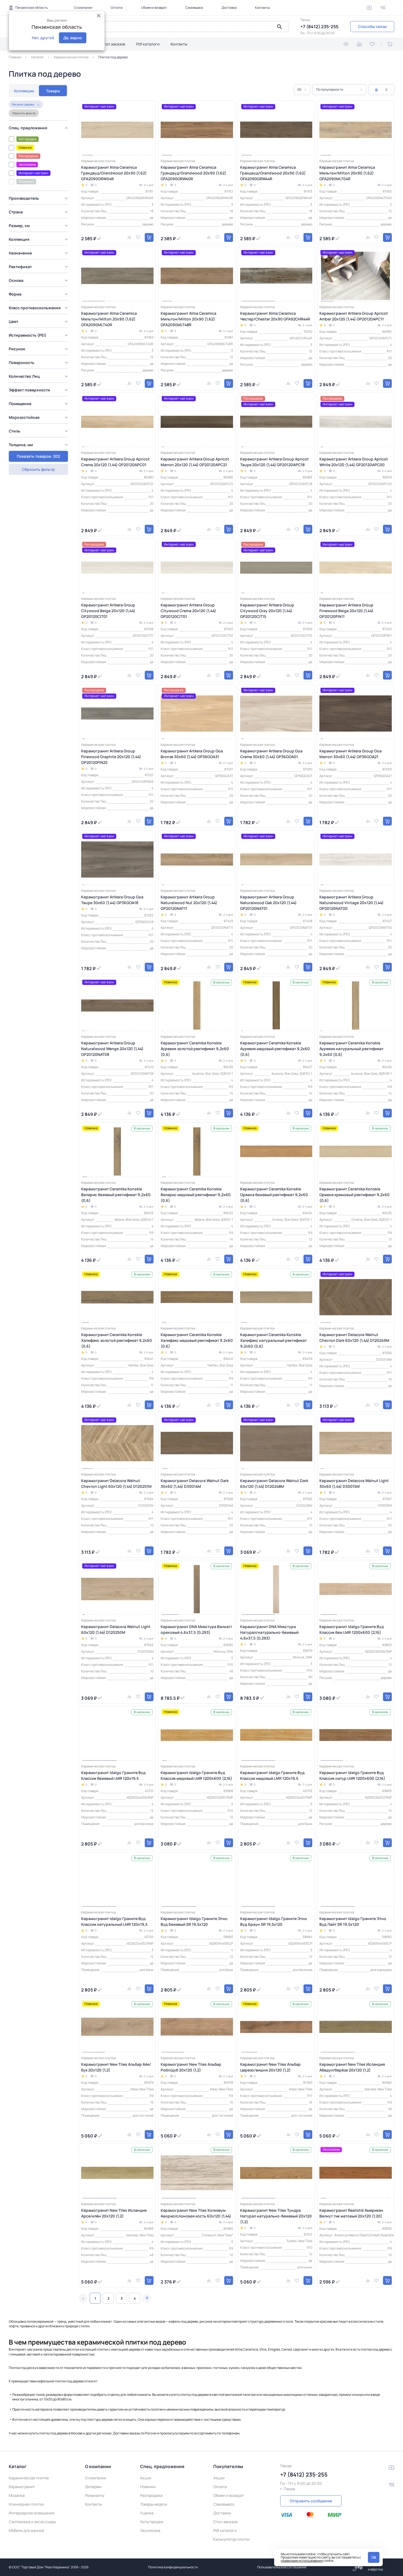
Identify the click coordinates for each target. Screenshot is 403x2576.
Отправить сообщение (311, 2501)
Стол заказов (113, 44)
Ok (374, 2557)
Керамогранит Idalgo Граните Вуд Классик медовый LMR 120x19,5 (272, 1775)
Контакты (262, 8)
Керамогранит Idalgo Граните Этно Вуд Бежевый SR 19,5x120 (194, 1921)
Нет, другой (43, 38)
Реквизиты (95, 2495)
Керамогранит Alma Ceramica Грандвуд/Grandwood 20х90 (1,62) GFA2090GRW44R (273, 173)
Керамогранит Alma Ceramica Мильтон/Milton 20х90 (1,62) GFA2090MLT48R (188, 319)
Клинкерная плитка (26, 2504)
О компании (83, 8)
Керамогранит (22, 2487)
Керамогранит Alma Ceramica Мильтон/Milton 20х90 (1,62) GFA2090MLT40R (109, 319)
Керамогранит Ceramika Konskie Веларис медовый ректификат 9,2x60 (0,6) (196, 1195)
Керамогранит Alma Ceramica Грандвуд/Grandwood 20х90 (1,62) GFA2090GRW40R (193, 173)
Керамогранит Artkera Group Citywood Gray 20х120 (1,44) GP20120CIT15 (267, 611)
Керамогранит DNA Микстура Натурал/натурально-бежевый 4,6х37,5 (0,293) (269, 1632)
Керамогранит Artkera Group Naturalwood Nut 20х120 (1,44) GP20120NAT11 (189, 903)
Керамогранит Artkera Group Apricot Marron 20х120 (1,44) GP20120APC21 (195, 462)
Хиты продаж (152, 2522)
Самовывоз (194, 8)
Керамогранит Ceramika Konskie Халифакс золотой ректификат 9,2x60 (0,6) (117, 1340)
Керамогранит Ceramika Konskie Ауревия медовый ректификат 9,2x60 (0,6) (275, 1049)
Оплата (117, 8)
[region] (40, 281)
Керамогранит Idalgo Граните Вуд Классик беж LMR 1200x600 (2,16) (352, 1629)
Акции (146, 2478)
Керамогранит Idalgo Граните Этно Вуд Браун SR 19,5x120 (274, 1921)
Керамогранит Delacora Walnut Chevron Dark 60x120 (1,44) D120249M (354, 1337)
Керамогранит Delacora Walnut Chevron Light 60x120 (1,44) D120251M (116, 1483)
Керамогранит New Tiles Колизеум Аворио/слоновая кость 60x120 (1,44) (196, 2213)
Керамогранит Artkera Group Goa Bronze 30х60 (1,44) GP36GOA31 (192, 754)
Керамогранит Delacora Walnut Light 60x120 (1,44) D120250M (116, 1629)
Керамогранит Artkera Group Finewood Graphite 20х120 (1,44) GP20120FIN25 (111, 757)
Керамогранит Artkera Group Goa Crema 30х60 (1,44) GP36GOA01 (271, 754)
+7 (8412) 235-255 (319, 27)
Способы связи (372, 26)
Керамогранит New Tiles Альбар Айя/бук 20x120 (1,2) (116, 2067)
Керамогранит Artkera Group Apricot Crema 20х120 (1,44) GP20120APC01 (115, 462)
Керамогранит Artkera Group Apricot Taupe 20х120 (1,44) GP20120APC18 (274, 462)
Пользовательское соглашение (282, 2567)
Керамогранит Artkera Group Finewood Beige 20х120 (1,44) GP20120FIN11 (346, 611)
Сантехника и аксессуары (32, 2522)
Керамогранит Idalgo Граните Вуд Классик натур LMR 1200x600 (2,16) (352, 1775)
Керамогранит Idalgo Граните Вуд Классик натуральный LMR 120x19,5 (114, 1921)
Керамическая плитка (29, 2478)
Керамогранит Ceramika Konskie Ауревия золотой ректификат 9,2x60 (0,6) (195, 1049)
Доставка (229, 8)
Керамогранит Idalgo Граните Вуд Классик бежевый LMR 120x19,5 (113, 1775)
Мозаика (17, 2495)
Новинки (148, 2487)
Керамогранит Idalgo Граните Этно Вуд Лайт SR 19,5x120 (353, 1921)
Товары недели (154, 2504)
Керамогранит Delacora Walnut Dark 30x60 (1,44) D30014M (195, 1483)
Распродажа (151, 2495)
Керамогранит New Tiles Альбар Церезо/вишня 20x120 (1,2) (270, 2067)
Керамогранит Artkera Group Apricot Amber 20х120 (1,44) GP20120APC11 (354, 316)
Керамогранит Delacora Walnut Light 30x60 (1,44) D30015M (354, 1483)
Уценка (147, 2513)
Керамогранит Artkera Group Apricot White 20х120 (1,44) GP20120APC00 (354, 462)
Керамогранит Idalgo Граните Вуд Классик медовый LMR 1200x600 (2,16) (196, 1775)
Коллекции (24, 91)
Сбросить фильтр (24, 113)
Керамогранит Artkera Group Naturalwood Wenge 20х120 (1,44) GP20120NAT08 (112, 1049)
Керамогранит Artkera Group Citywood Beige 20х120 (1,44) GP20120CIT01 (108, 611)
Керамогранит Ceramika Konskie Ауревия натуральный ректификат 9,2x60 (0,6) (351, 1049)
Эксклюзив (150, 2530)
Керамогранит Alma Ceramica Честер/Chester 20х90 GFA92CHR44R (275, 316)
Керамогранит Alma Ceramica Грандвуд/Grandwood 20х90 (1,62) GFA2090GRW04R (114, 173)
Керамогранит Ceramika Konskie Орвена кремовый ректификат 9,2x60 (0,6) (354, 1195)
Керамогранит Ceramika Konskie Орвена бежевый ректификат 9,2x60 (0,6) (274, 1195)
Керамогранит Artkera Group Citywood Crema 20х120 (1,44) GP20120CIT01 (188, 611)
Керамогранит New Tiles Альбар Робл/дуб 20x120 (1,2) (191, 2067)
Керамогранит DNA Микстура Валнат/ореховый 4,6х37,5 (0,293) (196, 1629)
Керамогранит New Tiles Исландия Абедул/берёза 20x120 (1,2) (352, 2067)
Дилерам (93, 2487)
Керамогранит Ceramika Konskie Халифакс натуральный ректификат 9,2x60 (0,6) (273, 1340)
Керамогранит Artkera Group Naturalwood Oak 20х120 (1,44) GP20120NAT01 (268, 903)
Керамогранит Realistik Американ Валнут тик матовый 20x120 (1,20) (351, 2213)
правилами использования (302, 2561)
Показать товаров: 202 (38, 456)
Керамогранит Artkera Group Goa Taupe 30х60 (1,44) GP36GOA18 (112, 900)
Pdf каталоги (148, 44)
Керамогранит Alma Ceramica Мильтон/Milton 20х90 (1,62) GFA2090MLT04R (347, 173)
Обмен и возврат (154, 8)
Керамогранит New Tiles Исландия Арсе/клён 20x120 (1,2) (114, 2213)
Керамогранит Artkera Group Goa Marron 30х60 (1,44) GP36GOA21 (351, 754)
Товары (53, 91)
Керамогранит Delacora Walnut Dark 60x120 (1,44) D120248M (274, 1483)
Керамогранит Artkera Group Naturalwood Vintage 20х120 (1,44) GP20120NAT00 (351, 903)
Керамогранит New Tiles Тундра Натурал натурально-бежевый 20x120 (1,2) (276, 2216)
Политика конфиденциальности (173, 2567)
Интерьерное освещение (32, 2513)
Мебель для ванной (26, 2530)
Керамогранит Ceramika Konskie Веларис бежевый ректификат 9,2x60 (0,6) (116, 1195)
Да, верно (73, 38)
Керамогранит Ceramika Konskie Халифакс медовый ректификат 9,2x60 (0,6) (197, 1340)
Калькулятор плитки (232, 2539)
